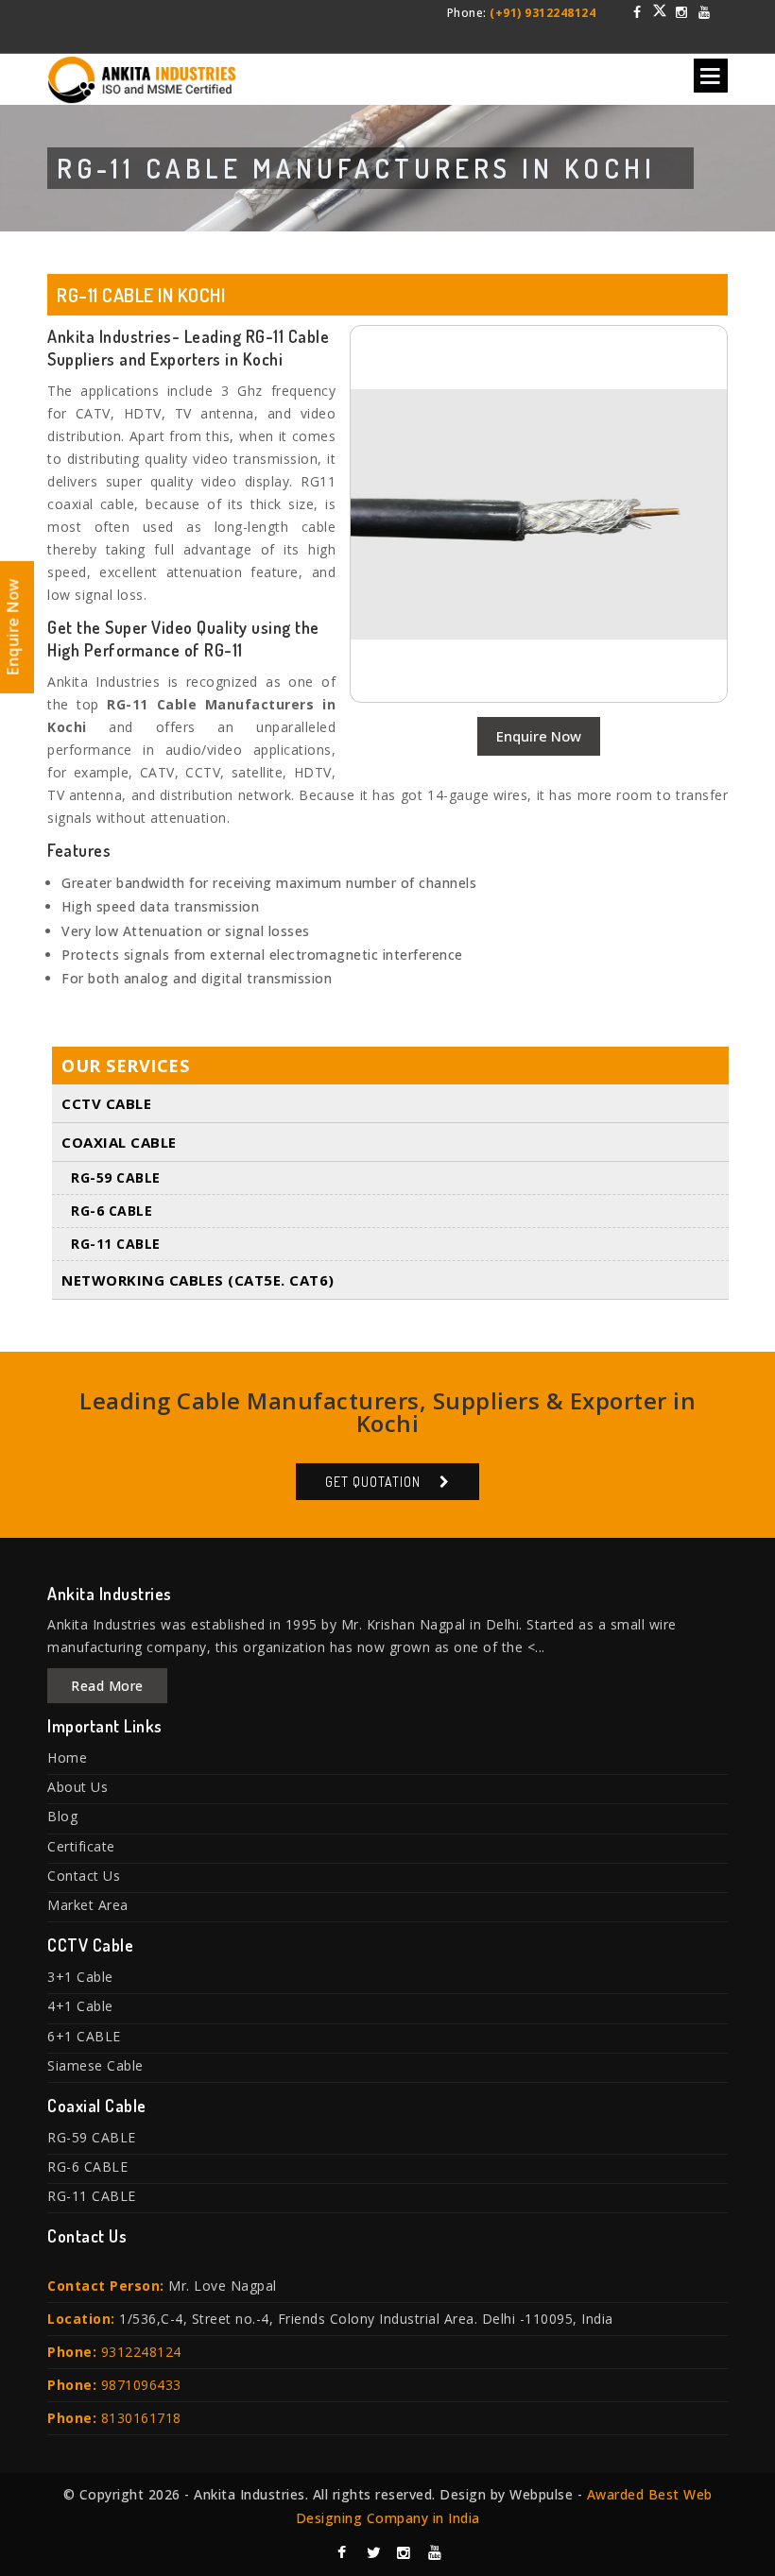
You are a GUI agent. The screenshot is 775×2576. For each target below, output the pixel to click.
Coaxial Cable (119, 1142)
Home (67, 1757)
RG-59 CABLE (116, 1177)
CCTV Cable (106, 1103)
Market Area (88, 1905)
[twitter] (660, 10)
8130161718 (141, 2418)
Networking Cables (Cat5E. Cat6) (198, 1280)
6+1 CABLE (84, 2036)
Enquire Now (539, 736)
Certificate (81, 1846)
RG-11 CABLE (116, 1244)
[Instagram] (682, 12)
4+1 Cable (80, 2006)
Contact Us (84, 1876)
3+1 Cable (80, 1977)
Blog (62, 1816)
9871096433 (141, 2385)
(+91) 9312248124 (542, 13)
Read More (107, 1686)
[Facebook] (638, 12)
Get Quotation (373, 1482)
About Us (77, 1787)
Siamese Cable (95, 2065)
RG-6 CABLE (112, 1211)
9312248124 (141, 2352)
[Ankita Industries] (142, 76)
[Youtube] (704, 12)
